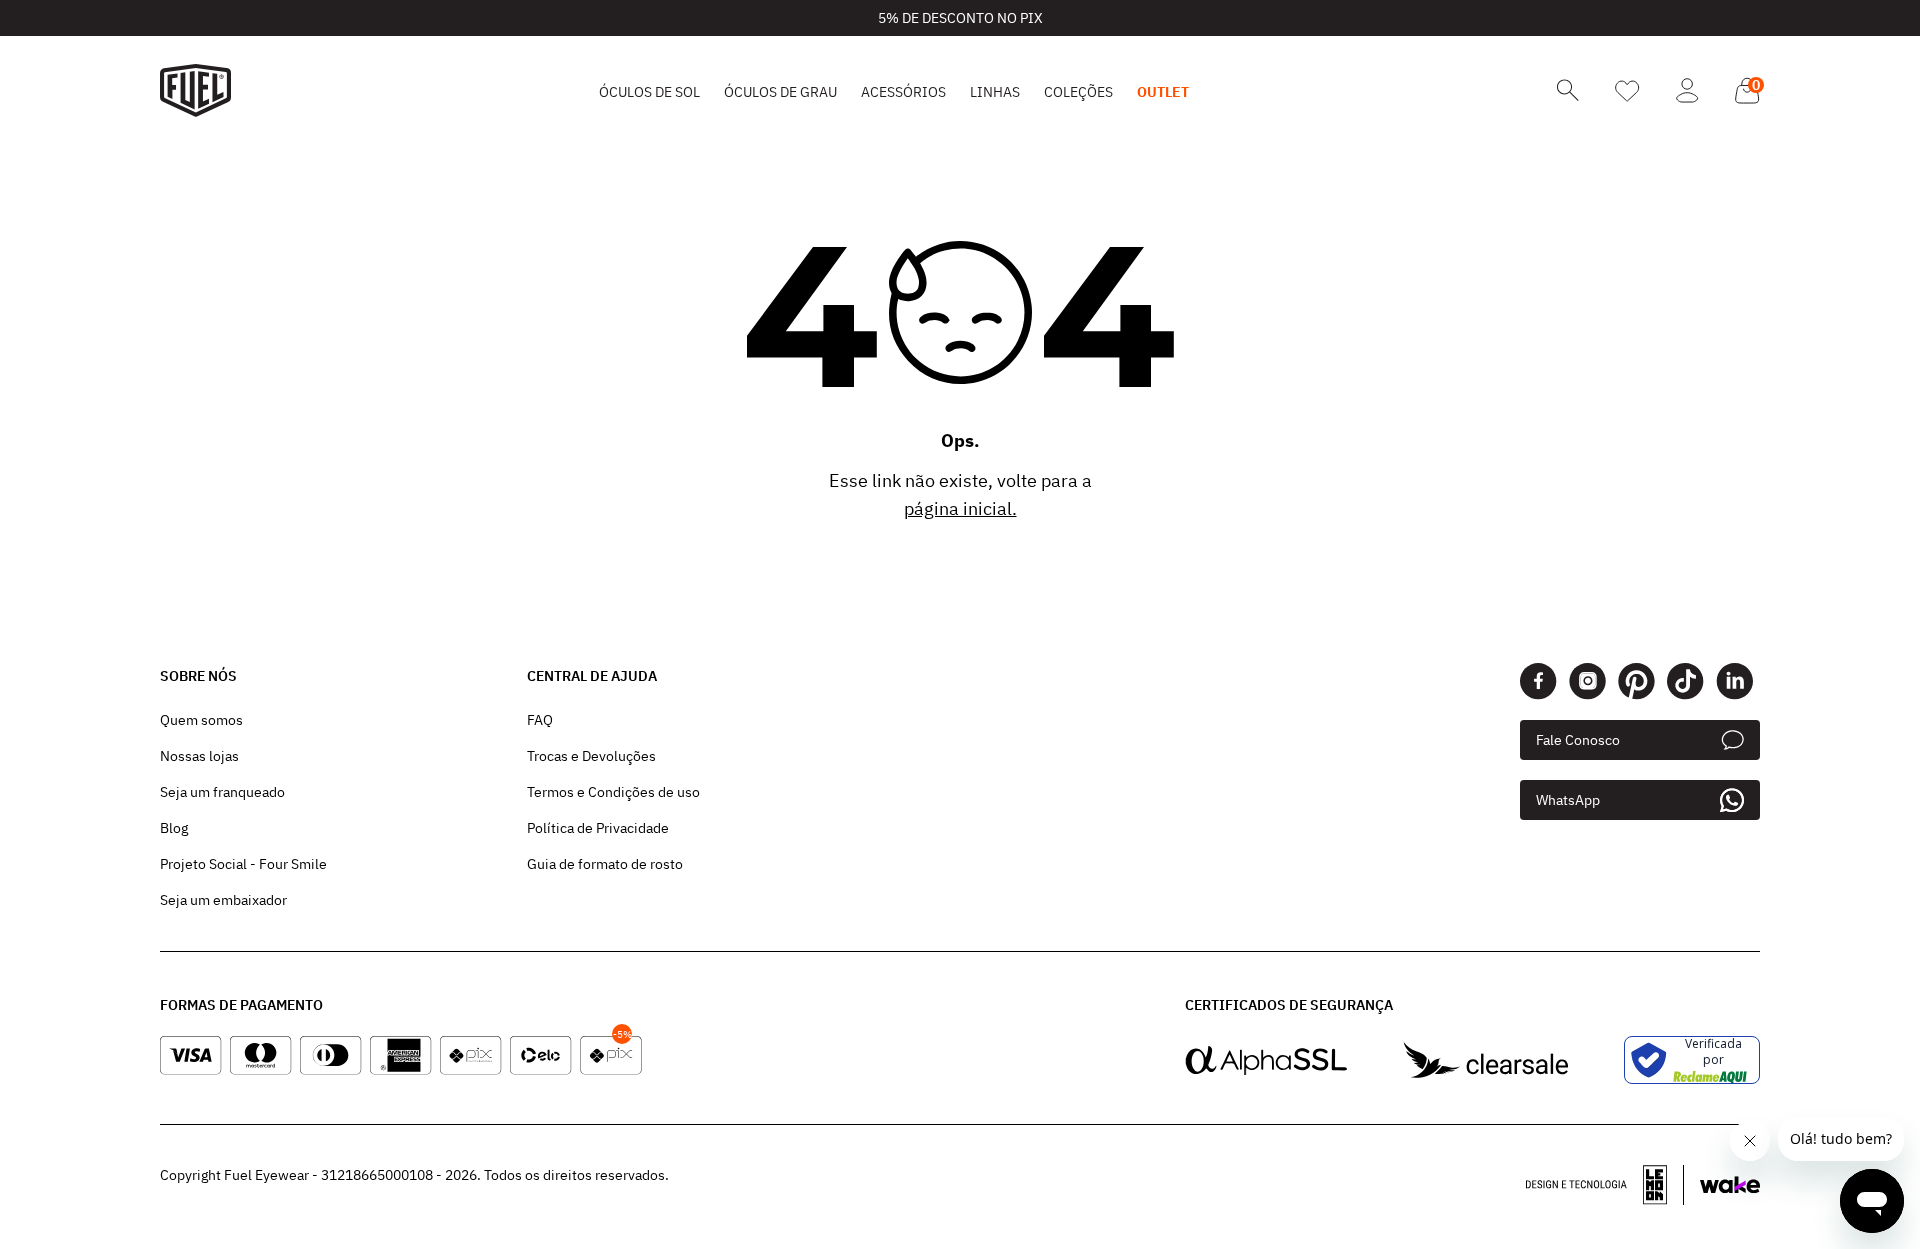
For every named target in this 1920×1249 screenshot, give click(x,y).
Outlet (1163, 92)
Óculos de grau (780, 92)
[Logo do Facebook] (1538, 681)
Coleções (1078, 92)
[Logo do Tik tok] (1685, 681)
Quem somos (201, 720)
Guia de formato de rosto (605, 864)
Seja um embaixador (223, 900)
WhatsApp (1568, 800)
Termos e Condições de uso (613, 792)
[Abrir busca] (1568, 90)
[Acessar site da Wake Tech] (1730, 1185)
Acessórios (903, 92)
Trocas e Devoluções (591, 756)
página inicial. (960, 508)
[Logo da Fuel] (195, 90)
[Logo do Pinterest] (1636, 681)
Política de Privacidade (598, 828)
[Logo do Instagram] (1587, 681)
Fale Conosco (1578, 740)
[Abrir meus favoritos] (1627, 91)
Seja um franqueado (222, 792)
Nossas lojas (199, 756)
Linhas (995, 92)
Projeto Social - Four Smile (243, 864)
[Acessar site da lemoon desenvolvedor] (1605, 1185)
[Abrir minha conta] (1687, 90)
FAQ (540, 720)
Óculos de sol (649, 92)
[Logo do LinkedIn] (1734, 681)
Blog (174, 828)
